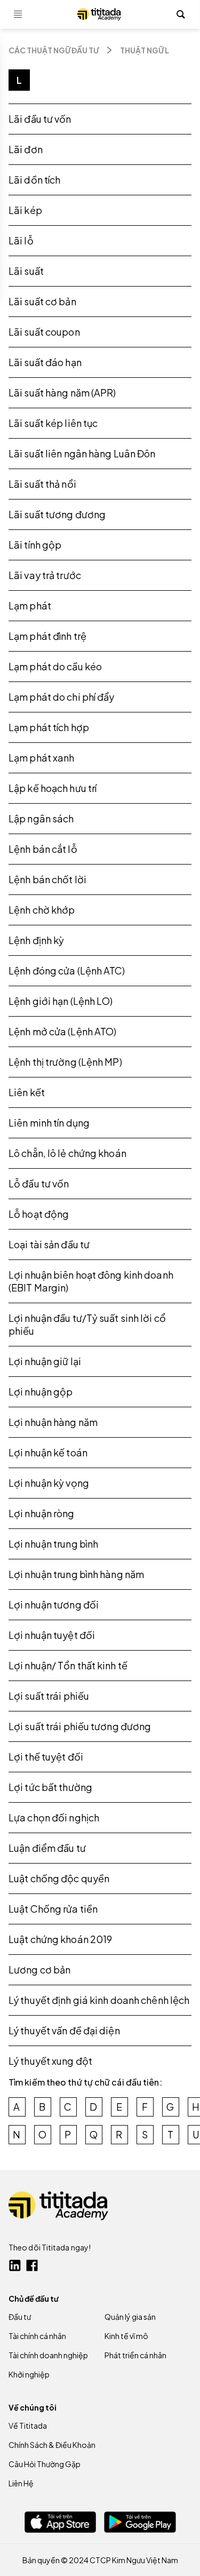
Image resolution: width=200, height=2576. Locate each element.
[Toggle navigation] (18, 14)
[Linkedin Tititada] (15, 2265)
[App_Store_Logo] (60, 2522)
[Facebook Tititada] (32, 2265)
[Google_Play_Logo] (140, 2522)
